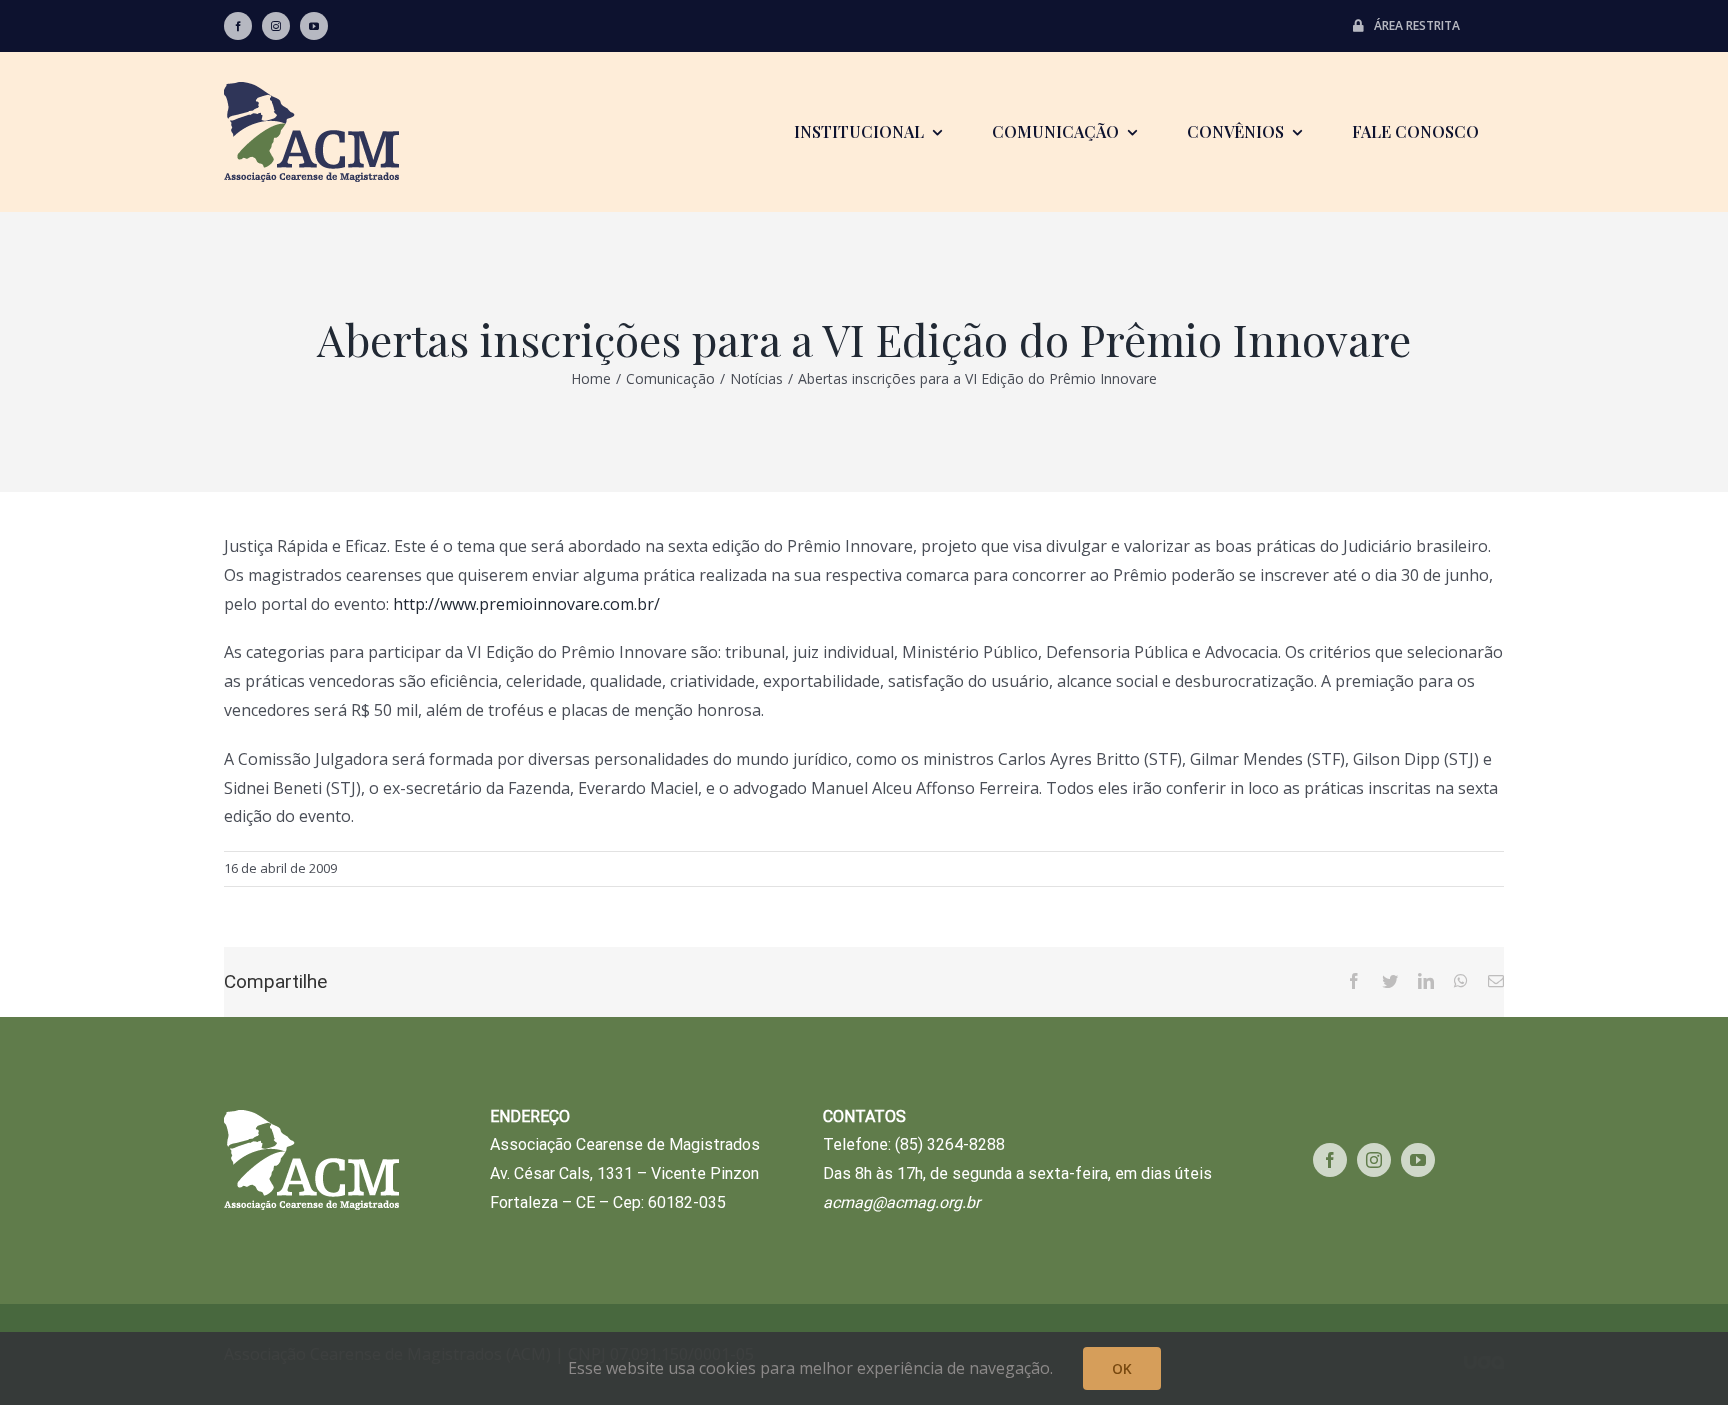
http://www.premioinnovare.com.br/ (526, 604)
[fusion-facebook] (238, 26)
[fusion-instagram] (276, 26)
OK (1122, 1368)
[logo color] (311, 90)
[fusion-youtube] (314, 26)
